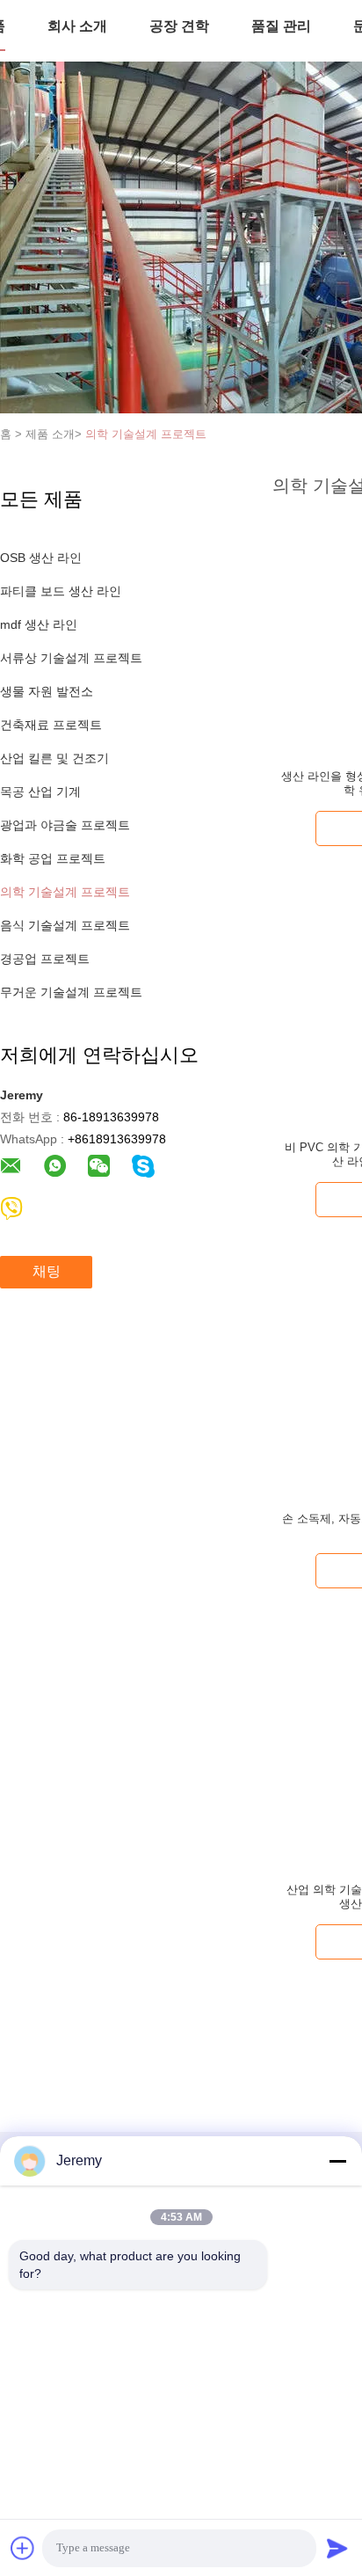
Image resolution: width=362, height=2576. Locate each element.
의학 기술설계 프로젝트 (146, 434)
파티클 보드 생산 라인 (61, 591)
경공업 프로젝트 (45, 959)
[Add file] (23, 2548)
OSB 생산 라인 (41, 558)
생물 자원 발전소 (47, 691)
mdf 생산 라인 (39, 624)
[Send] (337, 2548)
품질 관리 (281, 26)
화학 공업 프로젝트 (53, 858)
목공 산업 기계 (40, 792)
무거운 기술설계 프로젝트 (71, 992)
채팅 (47, 1271)
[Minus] (337, 2161)
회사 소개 (77, 26)
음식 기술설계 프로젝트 (65, 925)
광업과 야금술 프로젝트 (65, 825)
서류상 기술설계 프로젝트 (71, 658)
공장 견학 (179, 26)
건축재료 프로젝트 (51, 725)
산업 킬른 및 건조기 (54, 758)
